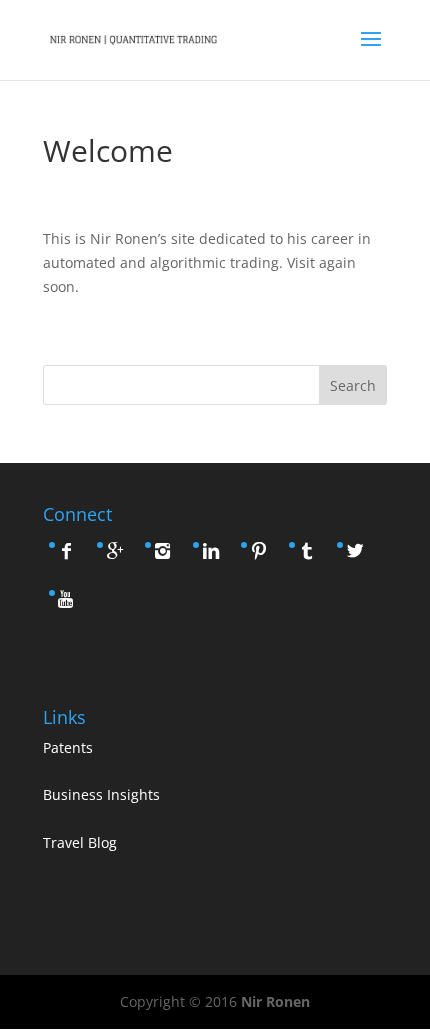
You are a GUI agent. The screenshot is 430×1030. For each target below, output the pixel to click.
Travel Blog (80, 842)
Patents (68, 747)
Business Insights (101, 794)
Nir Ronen (275, 1001)
